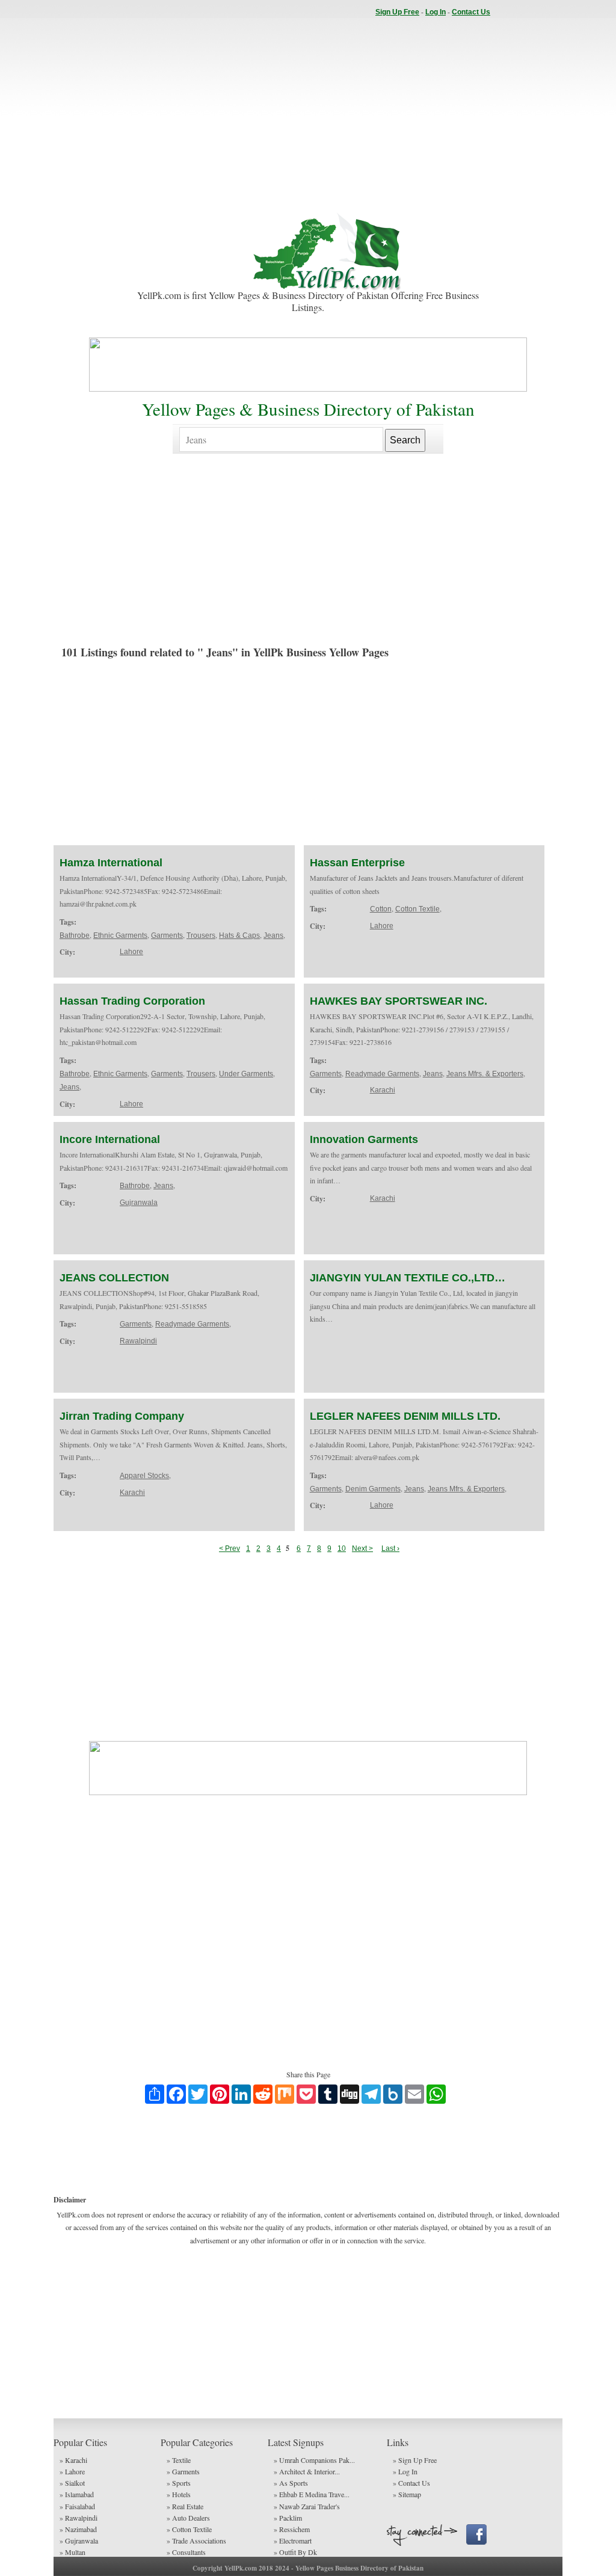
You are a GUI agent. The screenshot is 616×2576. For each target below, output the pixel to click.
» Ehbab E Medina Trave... (312, 2494)
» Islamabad (77, 2494)
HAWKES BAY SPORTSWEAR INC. (399, 1001)
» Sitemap (407, 2494)
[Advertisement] (308, 114)
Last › (390, 1548)
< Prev (229, 1548)
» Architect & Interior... (307, 2471)
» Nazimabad (78, 2529)
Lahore (131, 952)
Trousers (201, 935)
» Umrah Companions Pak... (314, 2460)
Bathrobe (75, 935)
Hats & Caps (239, 935)
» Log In (405, 2471)
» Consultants (186, 2552)
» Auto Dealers (188, 2518)
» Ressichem (292, 2529)
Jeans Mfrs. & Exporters (485, 1074)
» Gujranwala (79, 2541)
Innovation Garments (364, 1139)
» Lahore (72, 2471)
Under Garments (246, 1074)
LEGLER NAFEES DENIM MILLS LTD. (405, 1416)
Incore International (110, 1139)
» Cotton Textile (189, 2529)
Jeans (273, 935)
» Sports (179, 2483)
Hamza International (111, 863)
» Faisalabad (77, 2506)
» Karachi (73, 2460)
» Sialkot (72, 2483)
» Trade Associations (196, 2541)
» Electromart (293, 2541)
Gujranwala (139, 1203)
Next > (362, 1548)
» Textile (179, 2460)
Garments (167, 935)
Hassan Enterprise (357, 863)
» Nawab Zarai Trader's (307, 2506)
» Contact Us (411, 2483)
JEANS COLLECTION (114, 1278)
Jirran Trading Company (122, 1416)
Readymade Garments (382, 1074)
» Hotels (179, 2494)
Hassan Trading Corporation (132, 1001)
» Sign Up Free (415, 2460)
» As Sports (291, 2483)
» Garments (183, 2471)
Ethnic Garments (120, 935)
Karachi (383, 1090)
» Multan (72, 2552)
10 (342, 1548)
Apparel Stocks (144, 1476)
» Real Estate (185, 2506)
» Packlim (288, 2518)
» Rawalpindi (79, 2518)
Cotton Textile (417, 909)
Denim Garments (373, 1489)
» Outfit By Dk (295, 2552)
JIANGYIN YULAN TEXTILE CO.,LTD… (408, 1278)
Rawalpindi (138, 1341)
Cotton (381, 909)
